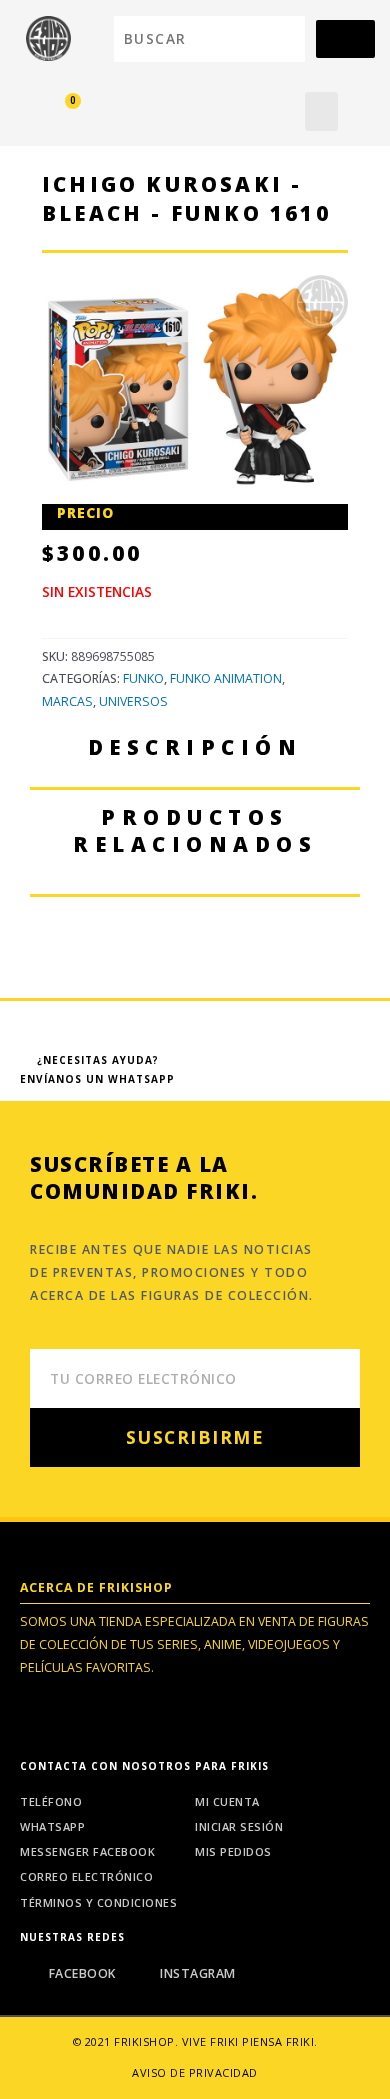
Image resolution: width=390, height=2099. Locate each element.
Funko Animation (226, 678)
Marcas (67, 701)
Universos (133, 701)
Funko (143, 678)
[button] (321, 111)
